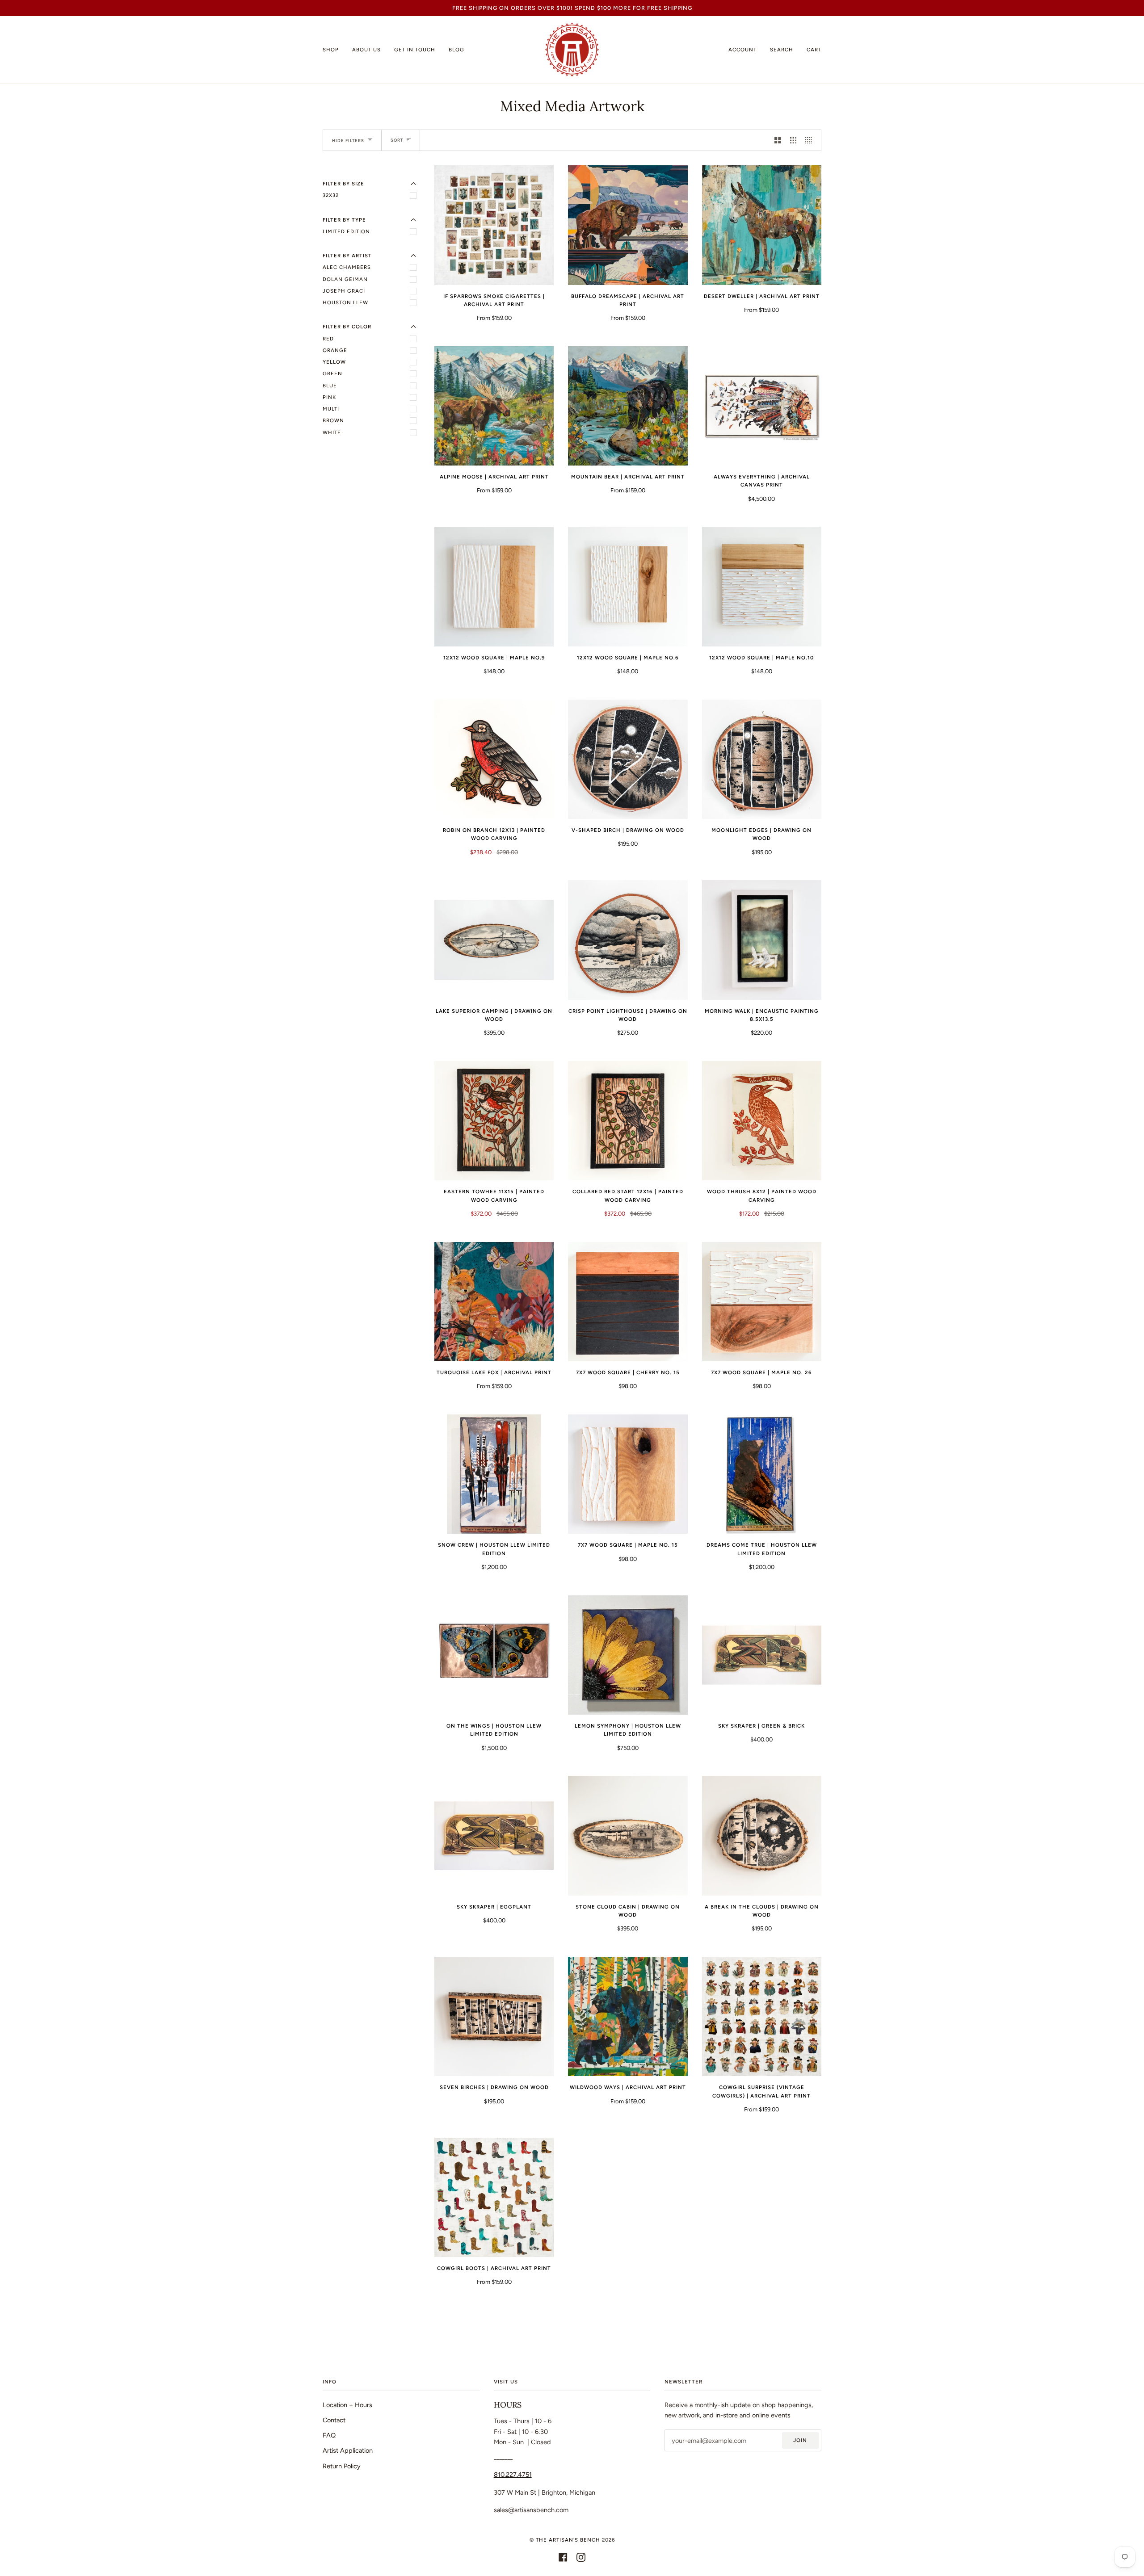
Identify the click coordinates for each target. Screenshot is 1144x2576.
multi (331, 409)
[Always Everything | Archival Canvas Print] (762, 406)
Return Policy (342, 2466)
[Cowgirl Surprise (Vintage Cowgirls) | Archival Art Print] (762, 2016)
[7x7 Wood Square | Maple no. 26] (762, 1302)
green (332, 373)
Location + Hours (347, 2405)
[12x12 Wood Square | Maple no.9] (494, 586)
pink (329, 397)
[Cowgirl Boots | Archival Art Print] (494, 2197)
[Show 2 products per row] (778, 140)
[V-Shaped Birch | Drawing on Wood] (628, 759)
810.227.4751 (513, 2475)
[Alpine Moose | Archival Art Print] (494, 406)
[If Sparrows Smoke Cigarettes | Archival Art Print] (494, 225)
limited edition (346, 231)
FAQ (329, 2435)
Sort (397, 140)
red (328, 339)
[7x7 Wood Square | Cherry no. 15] (628, 1302)
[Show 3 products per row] (793, 140)
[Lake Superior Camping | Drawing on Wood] (494, 940)
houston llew (345, 302)
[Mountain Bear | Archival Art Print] (628, 406)
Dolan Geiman (345, 279)
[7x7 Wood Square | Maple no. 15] (628, 1474)
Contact (334, 2420)
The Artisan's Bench (568, 2540)
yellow (334, 362)
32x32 (331, 195)
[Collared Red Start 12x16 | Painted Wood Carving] (628, 1121)
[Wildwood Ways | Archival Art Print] (628, 2016)
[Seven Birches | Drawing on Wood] (494, 2016)
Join (800, 2440)
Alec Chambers (347, 267)
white (332, 432)
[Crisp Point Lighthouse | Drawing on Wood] (628, 940)
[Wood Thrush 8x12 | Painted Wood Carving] (762, 1121)
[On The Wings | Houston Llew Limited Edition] (494, 1655)
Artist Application (348, 2450)
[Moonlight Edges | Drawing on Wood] (762, 759)
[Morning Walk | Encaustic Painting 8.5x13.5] (762, 940)
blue (330, 386)
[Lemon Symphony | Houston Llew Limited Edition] (628, 1655)
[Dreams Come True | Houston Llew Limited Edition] (762, 1474)
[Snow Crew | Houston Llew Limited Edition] (494, 1474)
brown (333, 420)
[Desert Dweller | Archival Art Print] (762, 225)
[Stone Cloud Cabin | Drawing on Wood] (628, 1836)
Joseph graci (344, 291)
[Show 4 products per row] (811, 140)
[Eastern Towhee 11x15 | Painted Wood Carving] (494, 1121)
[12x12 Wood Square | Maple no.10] (762, 586)
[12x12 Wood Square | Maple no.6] (628, 586)
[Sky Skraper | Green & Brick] (762, 1655)
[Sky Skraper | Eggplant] (494, 1836)
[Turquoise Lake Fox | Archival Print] (494, 1302)
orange (335, 350)
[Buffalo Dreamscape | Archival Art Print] (628, 225)
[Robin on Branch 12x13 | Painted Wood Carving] (494, 759)
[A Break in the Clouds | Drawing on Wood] (762, 1836)
